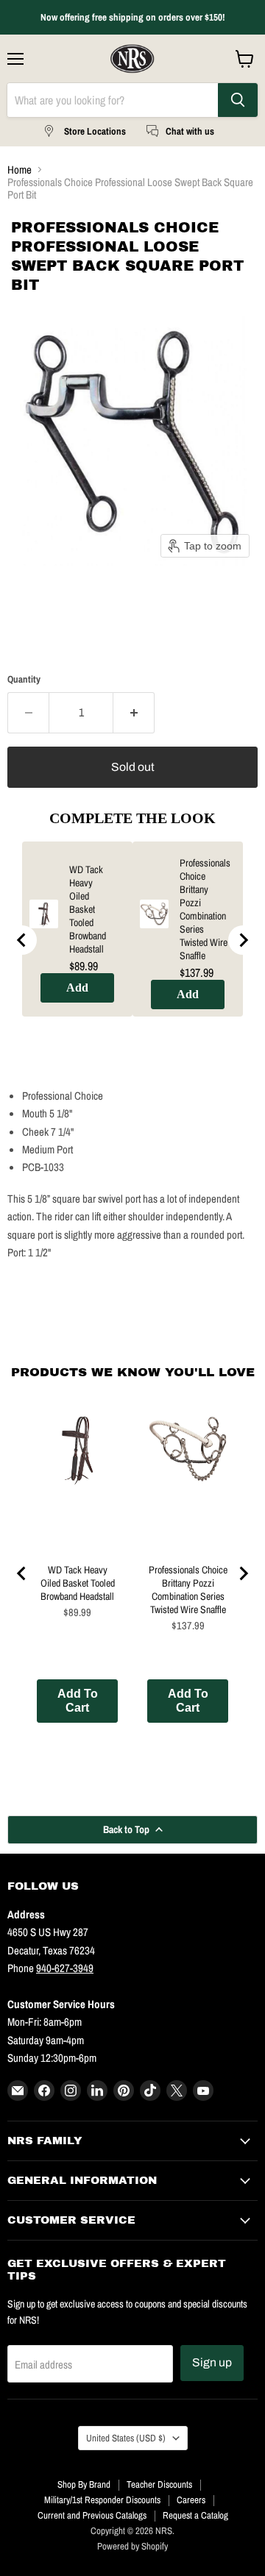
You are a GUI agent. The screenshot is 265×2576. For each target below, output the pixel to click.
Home (20, 170)
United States (126, 2438)
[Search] (238, 100)
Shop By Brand (84, 2484)
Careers (191, 2500)
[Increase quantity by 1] (134, 713)
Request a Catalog (195, 2515)
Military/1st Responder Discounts (102, 2500)
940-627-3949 (65, 1968)
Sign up (212, 2362)
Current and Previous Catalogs (92, 2515)
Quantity (24, 679)
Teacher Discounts (159, 2484)
